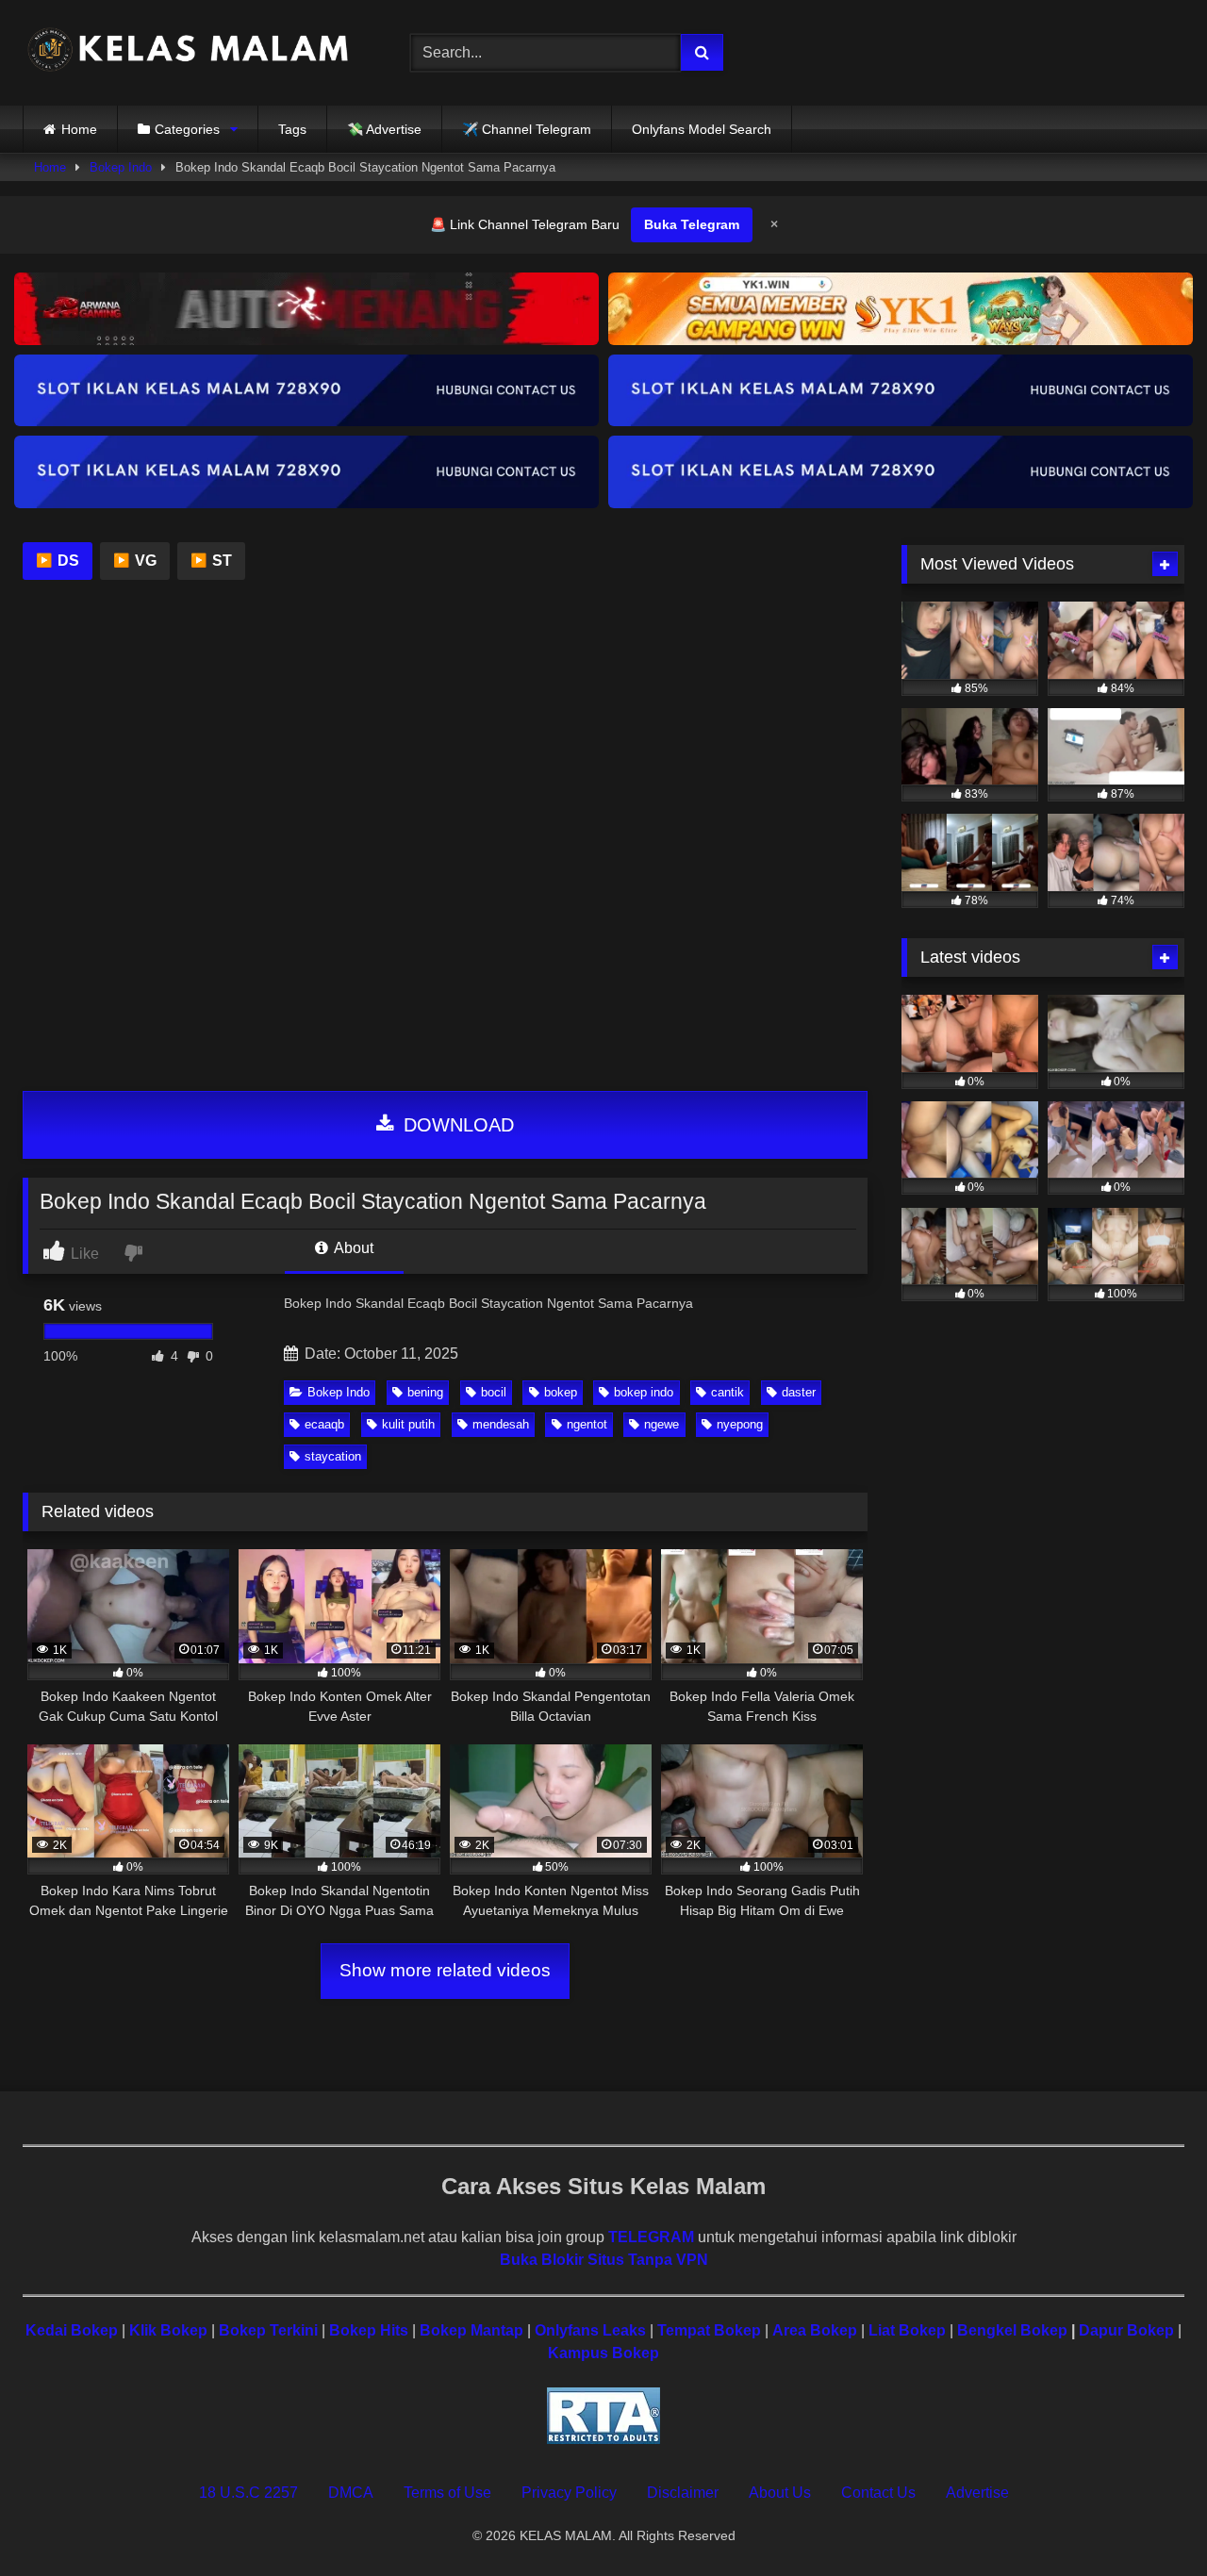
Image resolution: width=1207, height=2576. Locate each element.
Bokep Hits (369, 2330)
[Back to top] (1149, 2520)
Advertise (977, 2493)
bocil (494, 1392)
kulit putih (408, 1424)
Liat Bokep (907, 2330)
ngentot (587, 1424)
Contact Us (878, 2493)
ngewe (661, 1424)
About (352, 1248)
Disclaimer (683, 2493)
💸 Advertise (384, 129)
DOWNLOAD (456, 1125)
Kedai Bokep (72, 2330)
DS (58, 561)
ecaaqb (324, 1424)
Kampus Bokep (603, 2353)
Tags (292, 129)
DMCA (351, 2493)
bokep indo (644, 1392)
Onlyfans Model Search (702, 129)
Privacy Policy (569, 2493)
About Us (780, 2493)
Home (79, 129)
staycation (333, 1456)
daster (799, 1392)
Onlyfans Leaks (590, 2330)
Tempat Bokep (709, 2330)
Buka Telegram (692, 224)
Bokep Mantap (471, 2330)
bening (425, 1392)
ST (211, 561)
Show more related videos (445, 1970)
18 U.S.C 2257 (248, 2493)
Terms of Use (447, 2493)
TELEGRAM (651, 2237)
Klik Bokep (168, 2330)
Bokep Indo (121, 167)
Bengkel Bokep (1012, 2330)
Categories (187, 129)
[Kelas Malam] (188, 53)
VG (135, 561)
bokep (561, 1392)
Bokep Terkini (268, 2330)
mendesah (501, 1424)
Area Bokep (815, 2330)
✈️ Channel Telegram (527, 129)
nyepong (740, 1424)
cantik (728, 1392)
